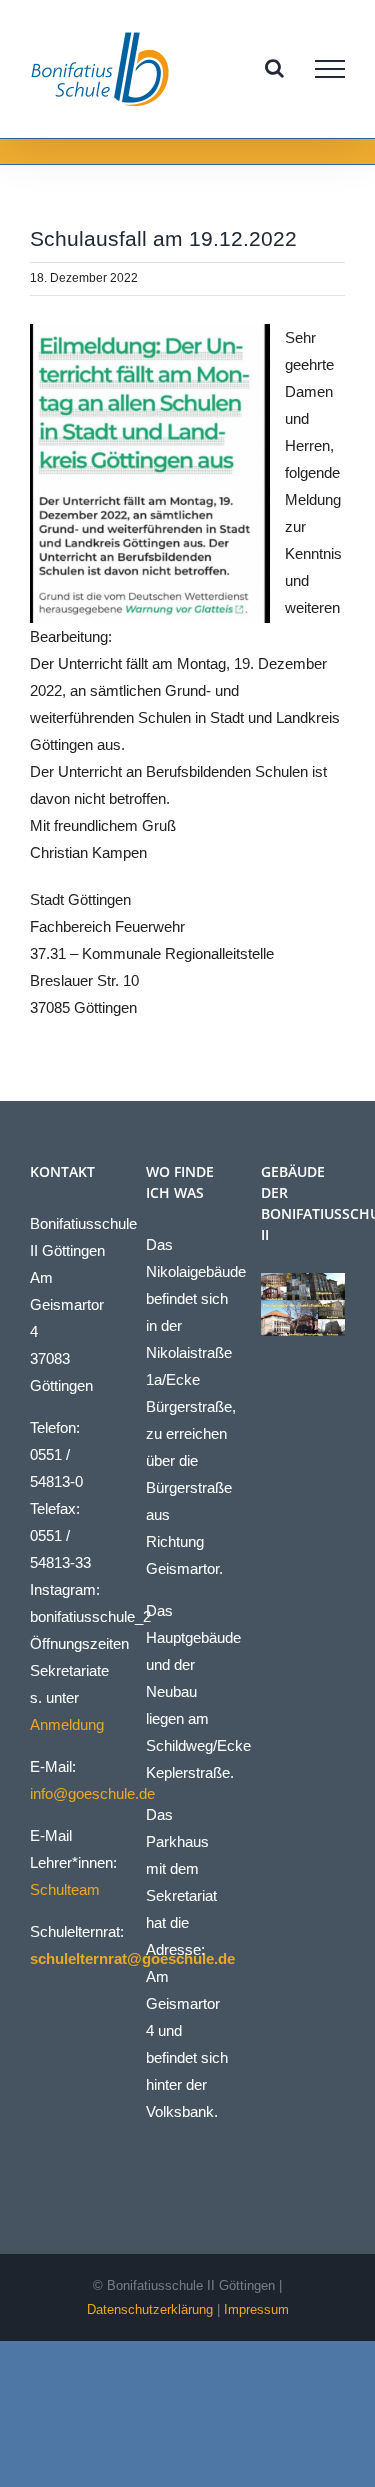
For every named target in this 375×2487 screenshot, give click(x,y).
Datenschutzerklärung (150, 2309)
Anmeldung (67, 1724)
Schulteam (65, 1889)
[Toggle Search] (274, 68)
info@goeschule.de (92, 1793)
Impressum (256, 2309)
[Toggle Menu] (330, 69)
